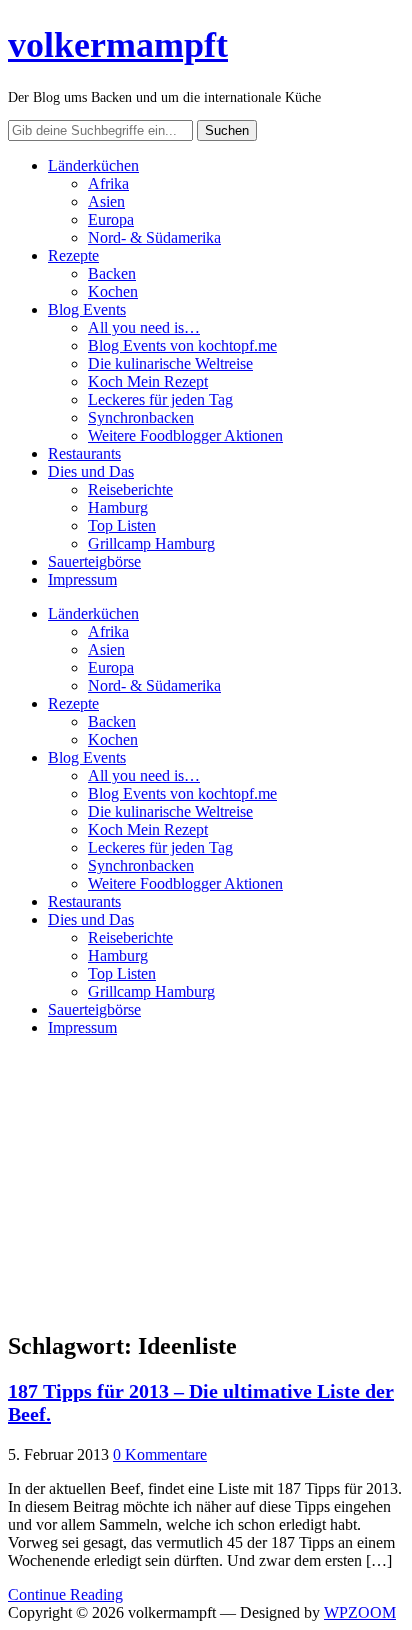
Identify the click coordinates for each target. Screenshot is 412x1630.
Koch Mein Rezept (148, 381)
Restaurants (84, 453)
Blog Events (87, 309)
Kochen (113, 291)
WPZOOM (360, 1612)
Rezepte (73, 255)
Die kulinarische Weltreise (170, 363)
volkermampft (118, 45)
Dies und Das (91, 471)
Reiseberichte (130, 489)
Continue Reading (65, 1594)
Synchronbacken (141, 417)
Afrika (108, 183)
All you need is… (144, 327)
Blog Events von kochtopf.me (182, 345)
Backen (112, 273)
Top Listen (122, 525)
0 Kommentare (160, 1454)
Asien (106, 201)
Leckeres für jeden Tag (160, 399)
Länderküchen (93, 165)
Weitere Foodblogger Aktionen (185, 435)
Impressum (82, 579)
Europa (111, 219)
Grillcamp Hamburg (151, 543)
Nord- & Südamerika (154, 237)
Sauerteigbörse (94, 561)
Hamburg (118, 507)
